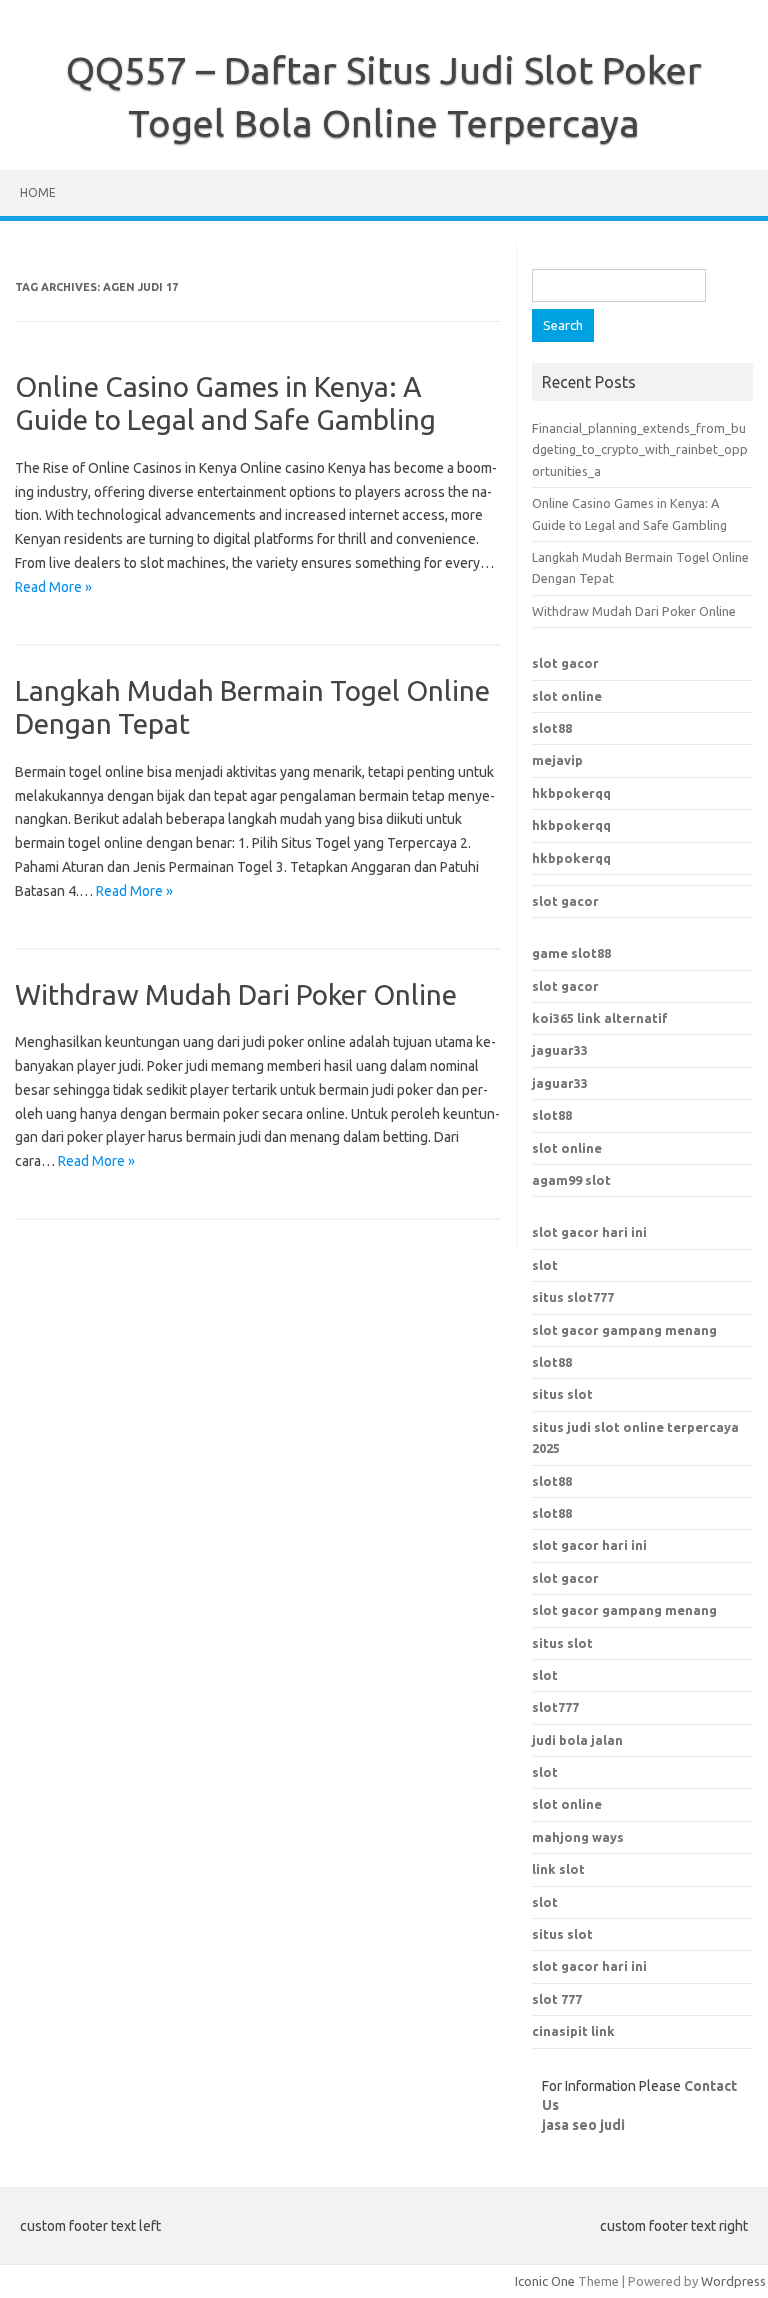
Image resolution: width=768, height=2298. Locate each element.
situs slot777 (573, 1297)
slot (545, 1265)
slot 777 (557, 1999)
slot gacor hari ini (589, 1232)
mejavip (557, 760)
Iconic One (545, 2281)
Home (38, 192)
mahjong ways (578, 1837)
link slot (558, 1869)
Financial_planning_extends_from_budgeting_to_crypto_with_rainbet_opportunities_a (640, 449)
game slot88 (571, 953)
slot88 (552, 728)
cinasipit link (573, 2031)
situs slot (562, 1394)
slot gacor (565, 663)
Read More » (53, 587)
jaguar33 (560, 1050)
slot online (567, 696)
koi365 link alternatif (600, 1018)
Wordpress (733, 2281)
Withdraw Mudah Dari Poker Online (236, 994)
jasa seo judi (583, 2125)
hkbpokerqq (571, 793)
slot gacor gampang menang (624, 1330)
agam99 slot (571, 1180)
